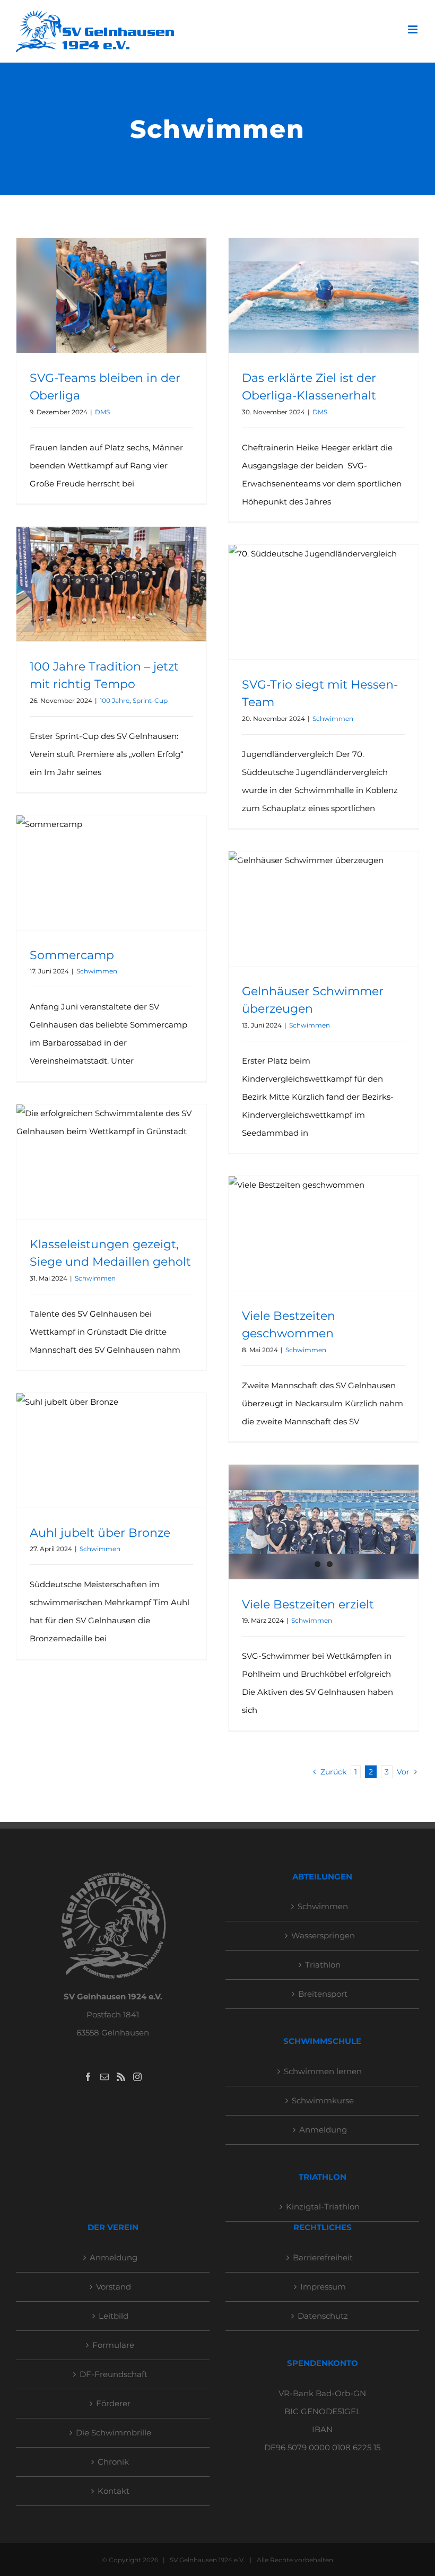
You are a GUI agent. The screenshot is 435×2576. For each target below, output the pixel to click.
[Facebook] (88, 2077)
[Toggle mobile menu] (414, 29)
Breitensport (323, 1994)
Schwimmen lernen (323, 2071)
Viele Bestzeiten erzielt (308, 1604)
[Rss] (121, 2077)
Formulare (113, 2345)
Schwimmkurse (323, 2100)
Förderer (113, 2403)
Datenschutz (323, 2316)
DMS (102, 412)
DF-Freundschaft (114, 2374)
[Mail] (105, 2077)
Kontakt (114, 2491)
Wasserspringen (323, 1935)
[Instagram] (137, 2077)
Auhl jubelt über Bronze (100, 1533)
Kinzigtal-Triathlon (323, 2207)
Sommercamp (72, 955)
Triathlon (323, 1965)
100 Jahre (115, 700)
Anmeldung (323, 2130)
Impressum (323, 2287)
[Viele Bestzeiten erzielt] (324, 1522)
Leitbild (114, 2316)
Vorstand (114, 2287)
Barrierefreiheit (323, 2257)
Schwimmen (333, 719)
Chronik (113, 2462)
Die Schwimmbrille (114, 2433)
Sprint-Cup (150, 700)
